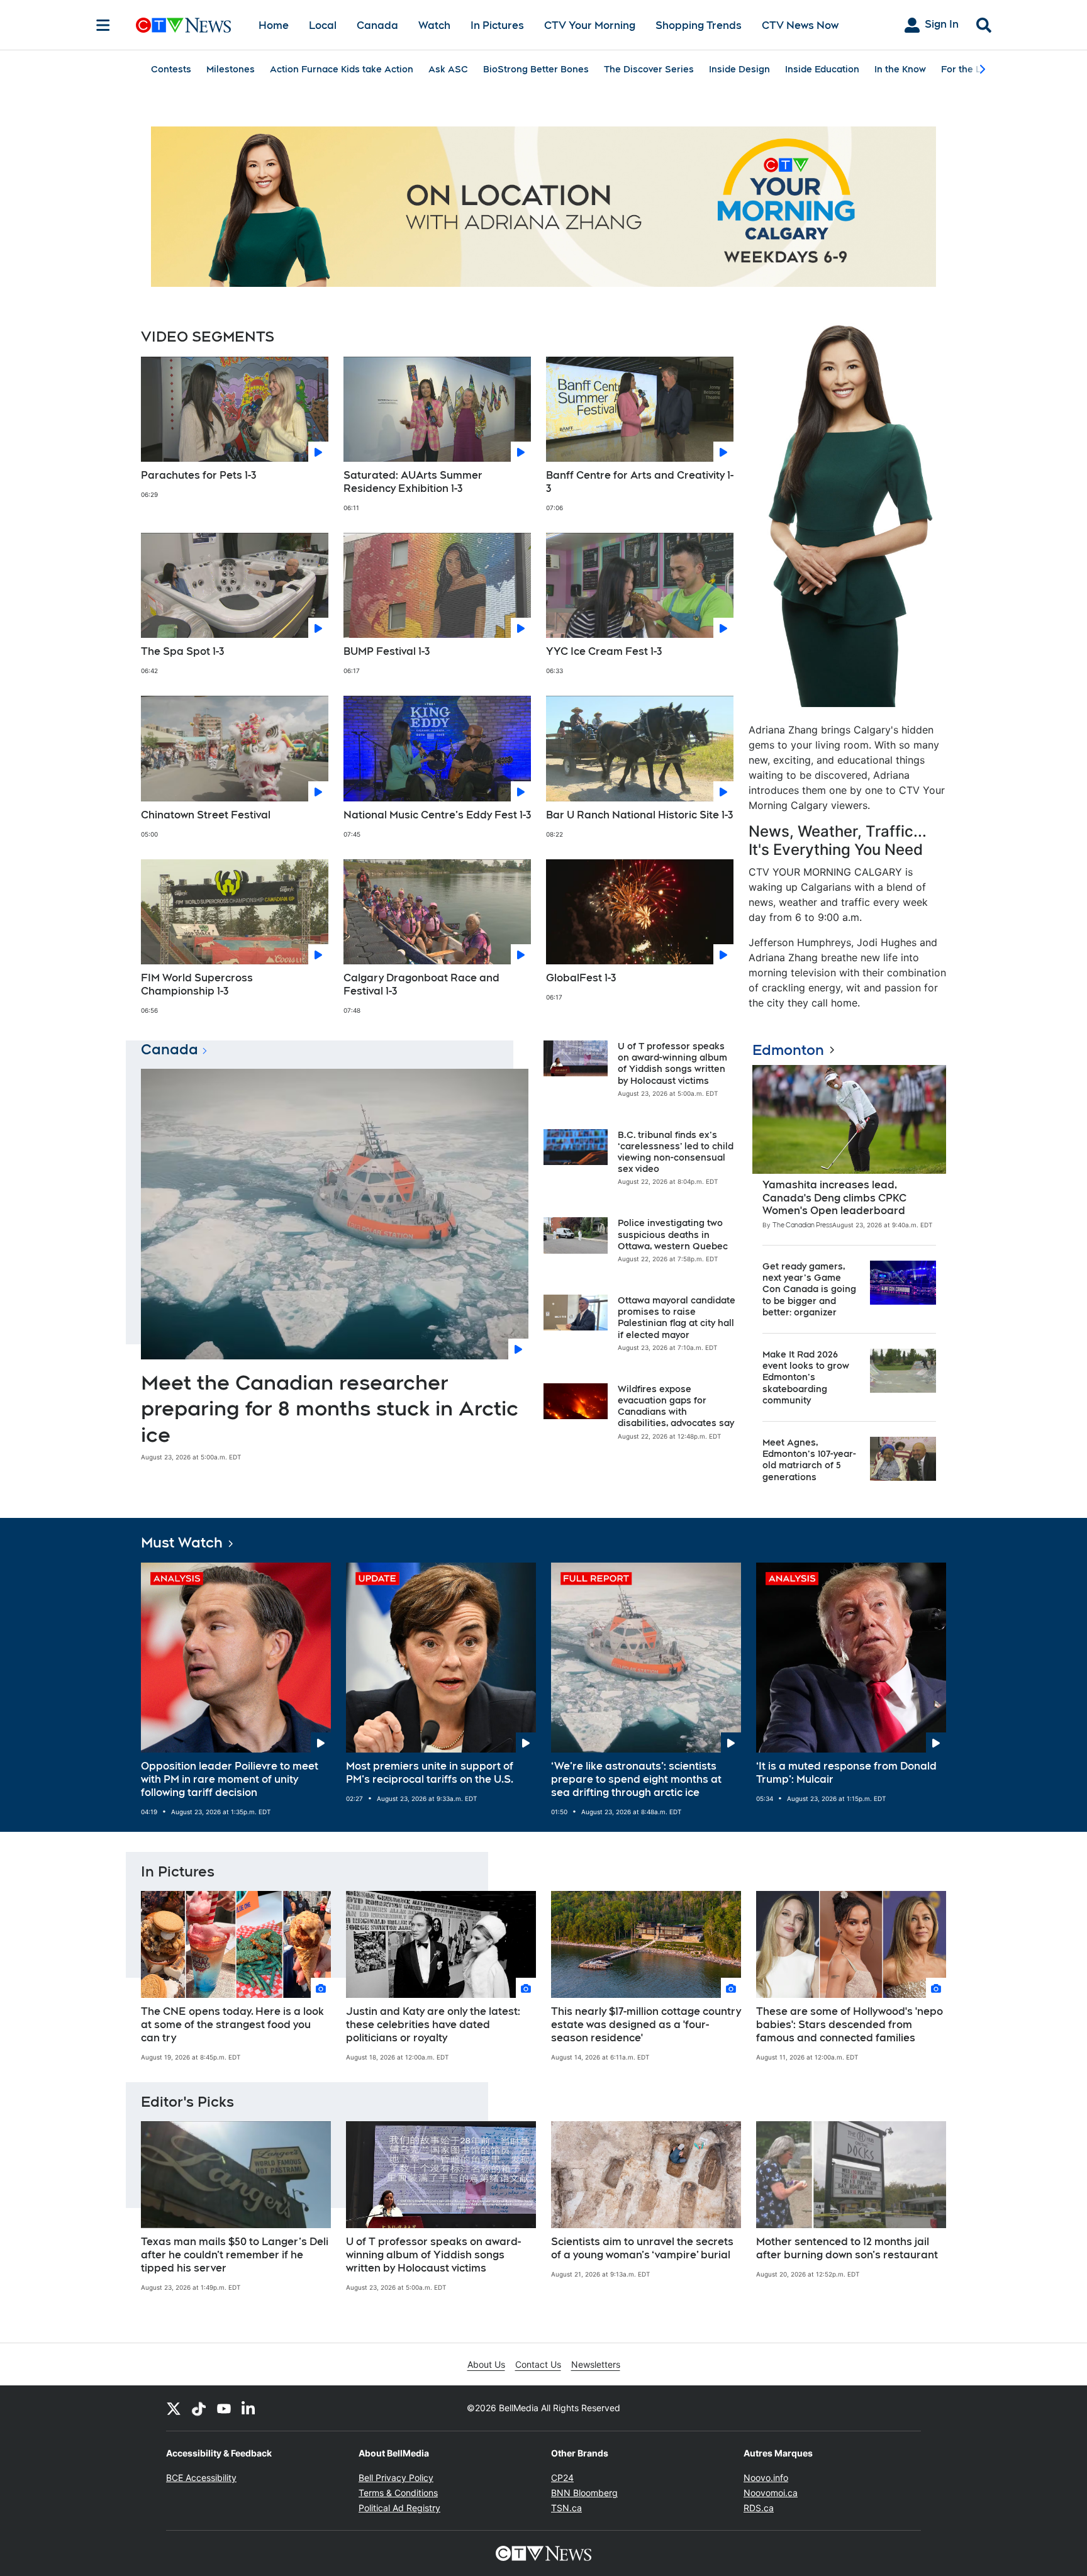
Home (274, 25)
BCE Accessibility (201, 2478)
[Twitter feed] (174, 2408)
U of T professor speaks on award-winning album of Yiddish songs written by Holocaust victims (672, 1063)
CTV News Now (800, 25)
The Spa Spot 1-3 (182, 651)
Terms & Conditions (398, 2493)
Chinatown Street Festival (206, 815)
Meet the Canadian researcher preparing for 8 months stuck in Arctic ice (330, 1408)
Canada (377, 25)
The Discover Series (649, 69)
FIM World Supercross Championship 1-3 (197, 984)
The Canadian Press (802, 1225)
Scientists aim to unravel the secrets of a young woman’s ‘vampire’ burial (642, 2248)
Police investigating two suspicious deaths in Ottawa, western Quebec (673, 1234)
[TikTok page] (199, 2408)
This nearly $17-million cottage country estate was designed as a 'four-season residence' (646, 2025)
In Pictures (497, 25)
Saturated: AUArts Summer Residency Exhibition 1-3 (413, 482)
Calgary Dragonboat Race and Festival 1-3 (421, 984)
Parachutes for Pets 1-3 (198, 475)
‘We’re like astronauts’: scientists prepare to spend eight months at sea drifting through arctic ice (636, 1779)
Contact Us (538, 2364)
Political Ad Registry (399, 2508)
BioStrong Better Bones (536, 69)
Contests (171, 69)
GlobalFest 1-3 (581, 978)
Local (323, 25)
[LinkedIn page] (249, 2408)
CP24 (562, 2478)
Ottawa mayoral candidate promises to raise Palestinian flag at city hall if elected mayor (677, 1318)
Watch (434, 25)
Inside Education (822, 69)
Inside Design (739, 69)
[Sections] (103, 25)
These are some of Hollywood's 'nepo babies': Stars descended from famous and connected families (850, 2025)
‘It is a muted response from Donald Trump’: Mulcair (846, 1773)
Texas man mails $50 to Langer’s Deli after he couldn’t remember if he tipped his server (235, 2255)
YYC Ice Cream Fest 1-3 (604, 651)
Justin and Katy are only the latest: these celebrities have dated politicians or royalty (433, 2025)
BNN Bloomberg (584, 2493)
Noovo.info (766, 2478)
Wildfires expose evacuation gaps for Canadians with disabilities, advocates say (676, 1406)
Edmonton (788, 1050)
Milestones (231, 69)
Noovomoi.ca (771, 2493)
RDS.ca (759, 2508)
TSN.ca (566, 2508)
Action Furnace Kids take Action (342, 69)
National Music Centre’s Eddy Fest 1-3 (437, 815)
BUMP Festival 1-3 (387, 651)
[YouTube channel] (224, 2408)
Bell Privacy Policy (396, 2478)
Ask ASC (448, 69)
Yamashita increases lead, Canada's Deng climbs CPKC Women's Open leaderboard (834, 1198)
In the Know (900, 69)
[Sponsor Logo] (543, 207)
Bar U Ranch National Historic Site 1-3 (639, 815)
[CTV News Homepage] (183, 25)
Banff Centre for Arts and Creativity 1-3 (640, 482)
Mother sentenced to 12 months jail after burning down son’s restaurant (847, 2248)
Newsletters (596, 2364)
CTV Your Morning (590, 25)
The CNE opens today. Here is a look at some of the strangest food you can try (232, 2025)
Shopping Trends (699, 25)
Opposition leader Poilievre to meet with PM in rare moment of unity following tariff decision (230, 1779)
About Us (486, 2364)
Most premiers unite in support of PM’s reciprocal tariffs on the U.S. (430, 1773)
